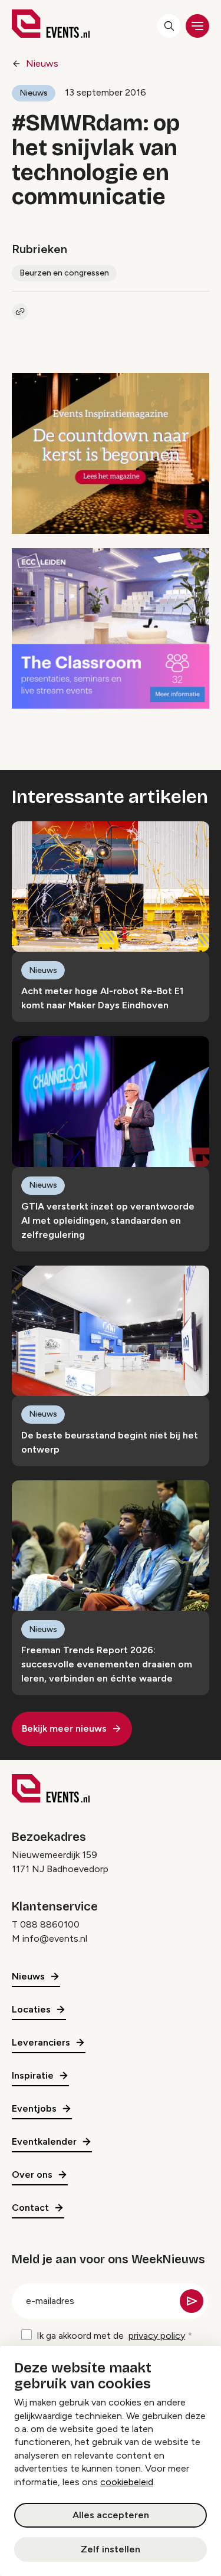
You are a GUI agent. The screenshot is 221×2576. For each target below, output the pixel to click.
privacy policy (157, 2336)
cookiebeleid (127, 2482)
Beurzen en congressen (64, 273)
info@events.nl (55, 1938)
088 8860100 (50, 1924)
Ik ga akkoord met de (111, 2336)
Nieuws (42, 63)
